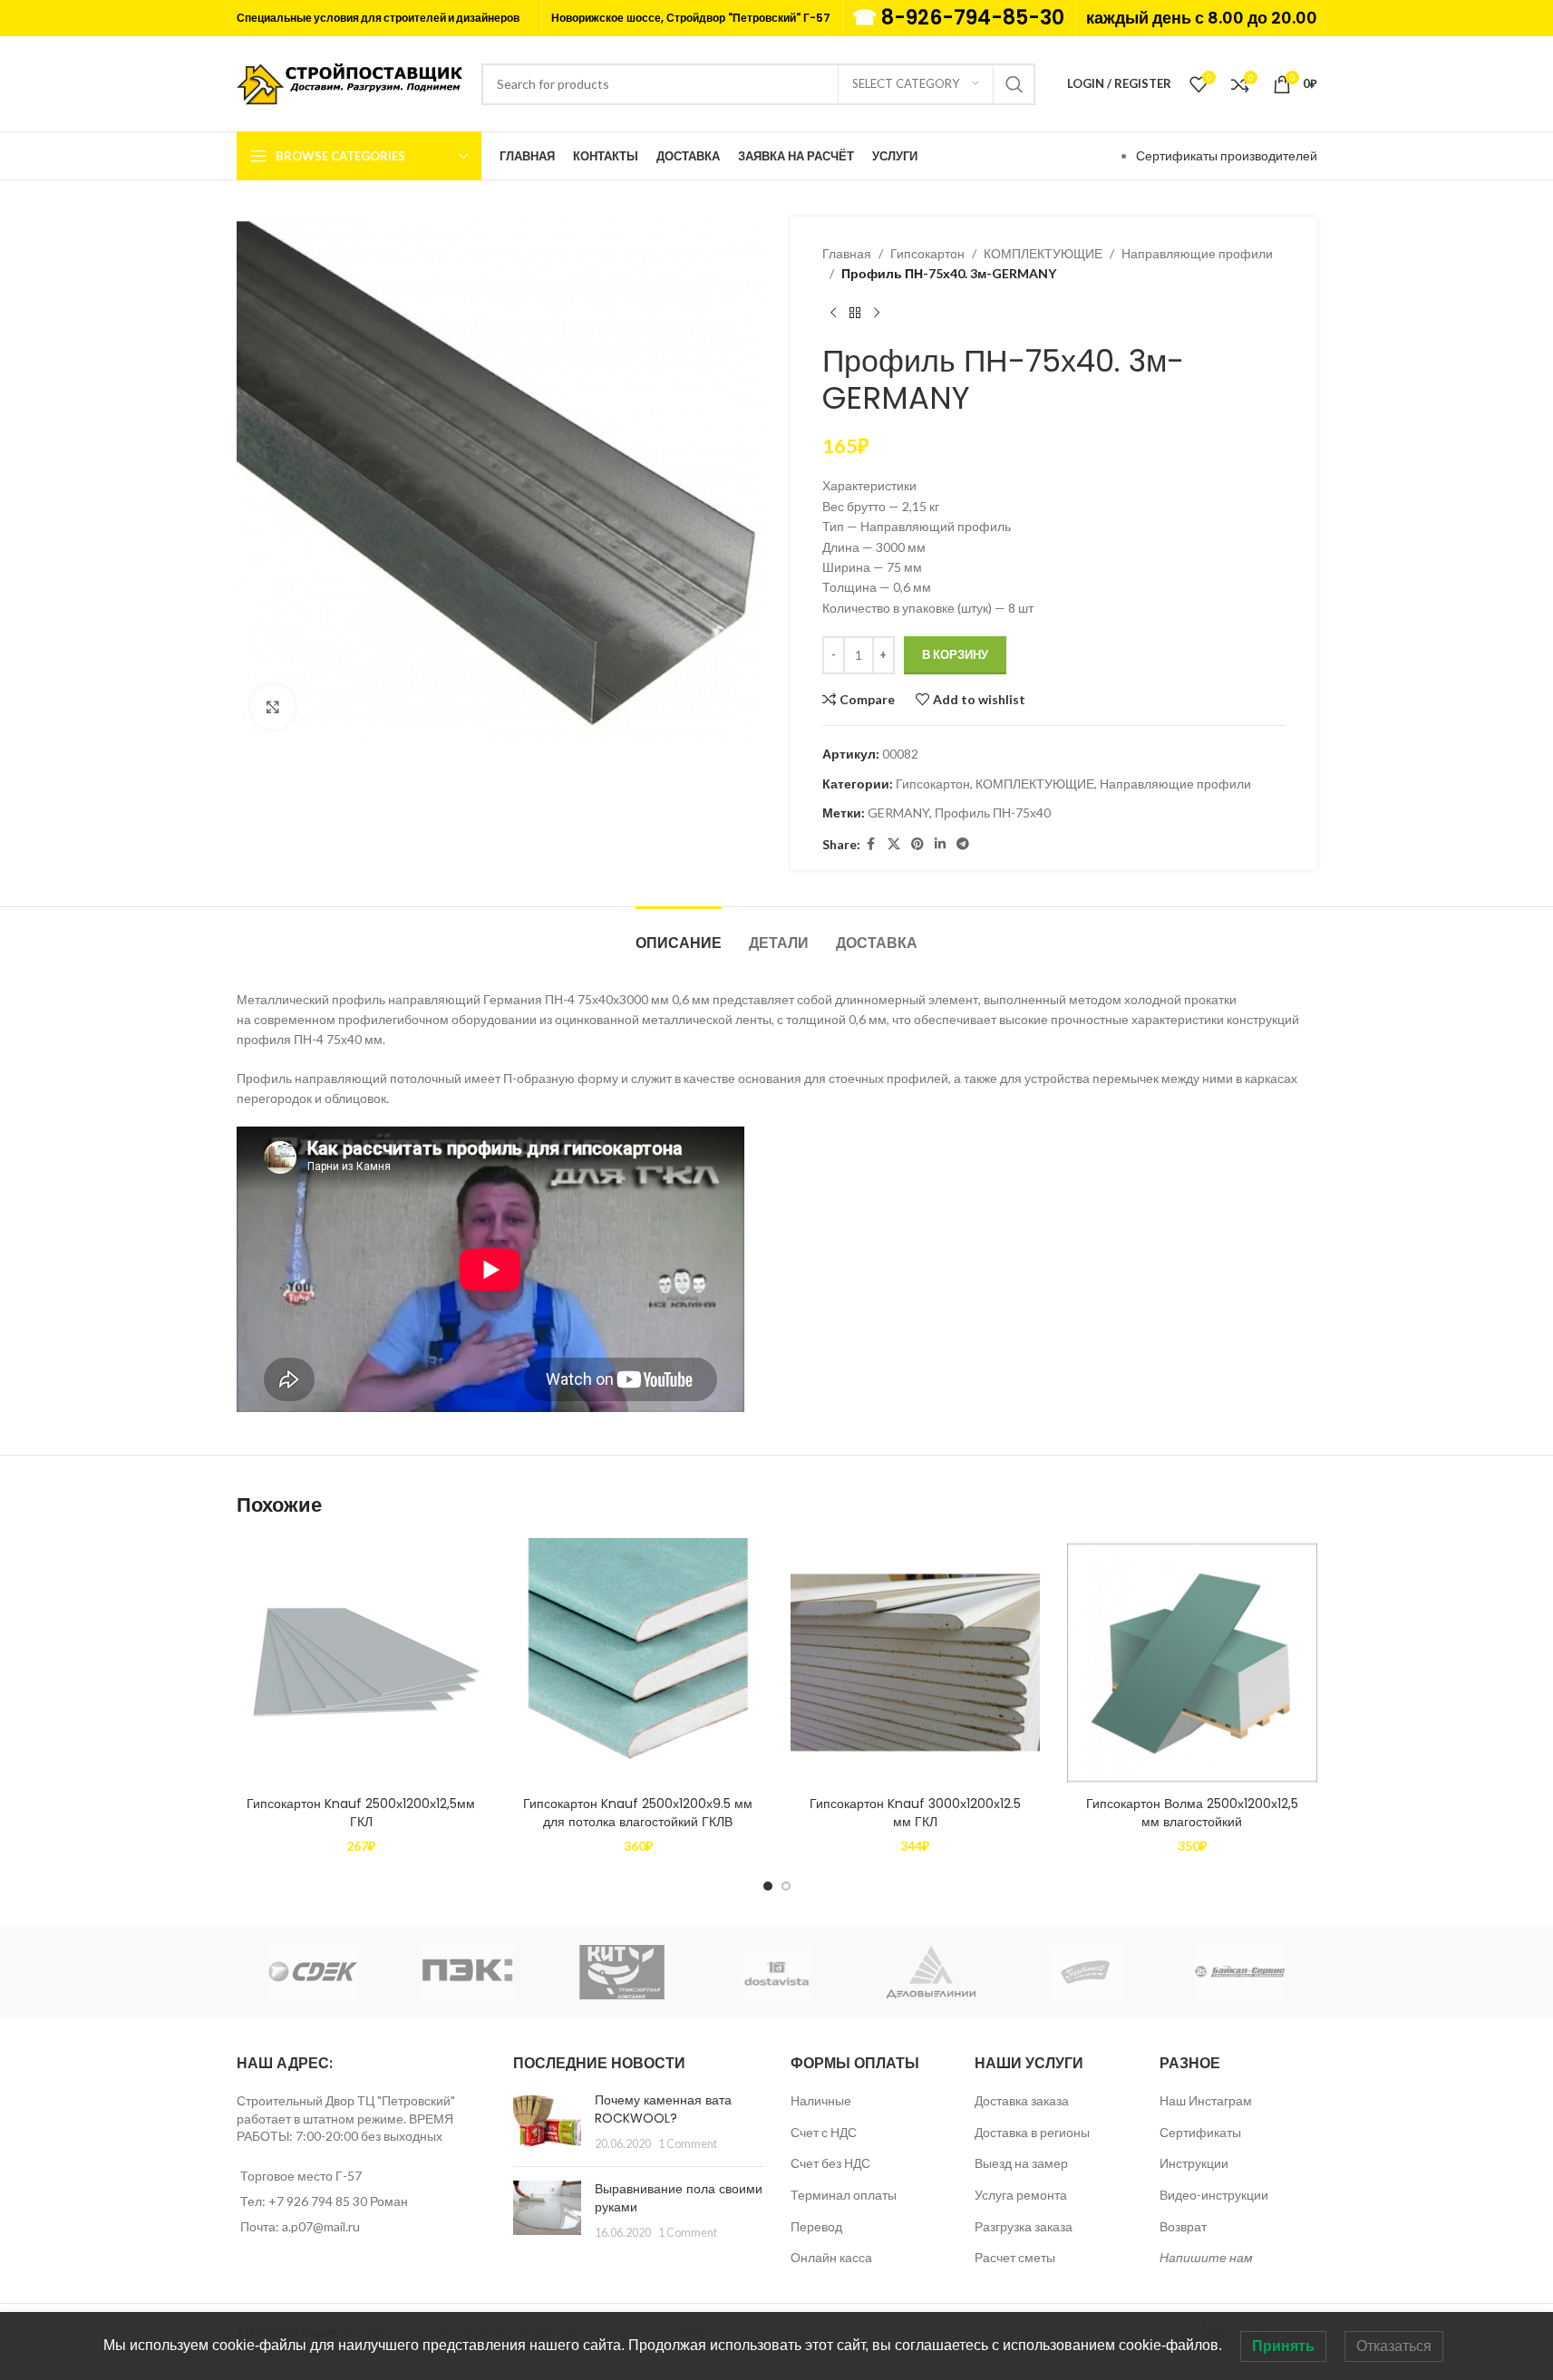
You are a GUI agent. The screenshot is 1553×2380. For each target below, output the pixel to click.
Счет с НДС (824, 2132)
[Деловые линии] (931, 1972)
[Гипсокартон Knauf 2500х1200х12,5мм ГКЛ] (362, 1663)
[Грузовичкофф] (1085, 1972)
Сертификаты (1200, 2132)
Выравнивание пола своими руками (679, 2198)
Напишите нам (1206, 2257)
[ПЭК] (468, 1972)
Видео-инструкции (1214, 2195)
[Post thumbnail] (547, 2122)
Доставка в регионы (1032, 2132)
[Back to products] (855, 314)
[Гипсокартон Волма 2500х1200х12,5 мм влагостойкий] (1192, 1663)
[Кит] (622, 1972)
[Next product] (877, 314)
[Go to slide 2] (786, 1886)
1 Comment (688, 2144)
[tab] (679, 934)
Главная (847, 253)
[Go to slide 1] (768, 1886)
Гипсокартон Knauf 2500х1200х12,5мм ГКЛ (361, 1813)
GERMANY (898, 813)
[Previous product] (833, 314)
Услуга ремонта (1021, 2195)
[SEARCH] (1014, 84)
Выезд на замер (1021, 2163)
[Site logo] (350, 82)
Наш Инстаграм (1206, 2100)
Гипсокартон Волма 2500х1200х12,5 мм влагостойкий (1192, 1813)
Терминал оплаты (844, 2195)
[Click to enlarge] (273, 707)
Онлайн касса (831, 2257)
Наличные (821, 2100)
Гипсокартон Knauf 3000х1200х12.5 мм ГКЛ (915, 1813)
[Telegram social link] (963, 844)
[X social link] (894, 844)
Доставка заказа (1022, 2100)
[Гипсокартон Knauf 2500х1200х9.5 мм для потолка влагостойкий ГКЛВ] (638, 1663)
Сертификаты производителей (1227, 155)
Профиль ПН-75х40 (993, 813)
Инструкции (1194, 2163)
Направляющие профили (1197, 253)
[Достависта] (776, 1972)
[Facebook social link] (871, 844)
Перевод (816, 2226)
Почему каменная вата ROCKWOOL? (663, 2109)
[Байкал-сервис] (1239, 1972)
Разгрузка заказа (1024, 2226)
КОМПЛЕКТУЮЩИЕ (1043, 253)
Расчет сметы (1015, 2257)
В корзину (955, 654)
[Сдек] (314, 1972)
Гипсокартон (927, 253)
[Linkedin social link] (940, 844)
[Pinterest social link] (917, 844)
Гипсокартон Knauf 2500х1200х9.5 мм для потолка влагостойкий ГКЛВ (638, 1813)
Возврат (1183, 2226)
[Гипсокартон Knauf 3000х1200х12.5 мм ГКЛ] (916, 1663)
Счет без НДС (830, 2163)
